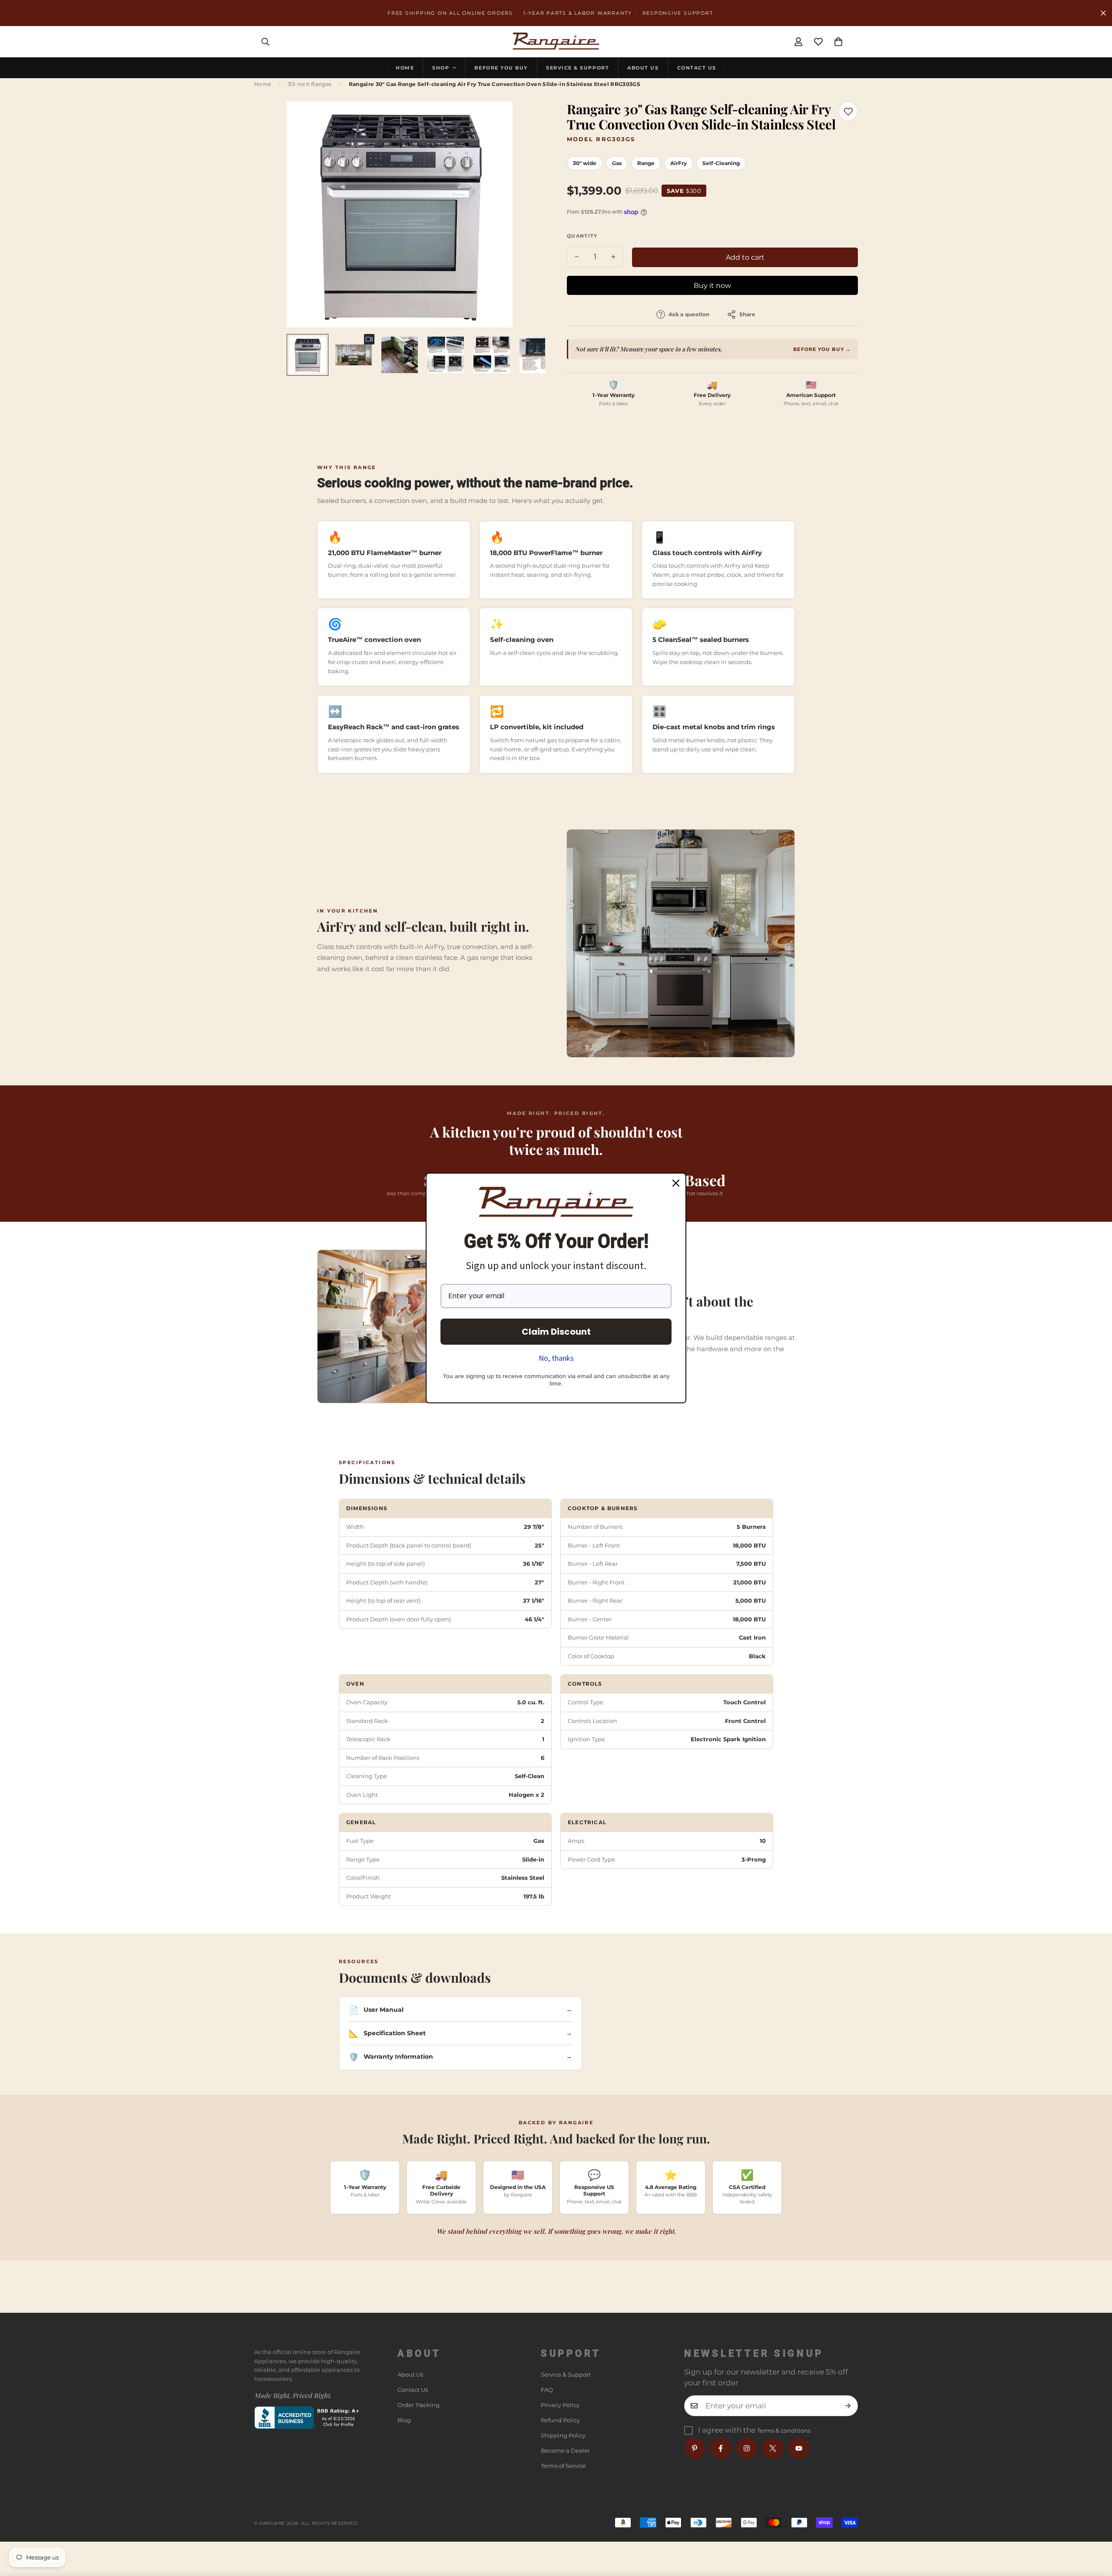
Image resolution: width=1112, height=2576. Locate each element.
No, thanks (556, 1358)
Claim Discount (556, 1332)
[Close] (676, 1183)
